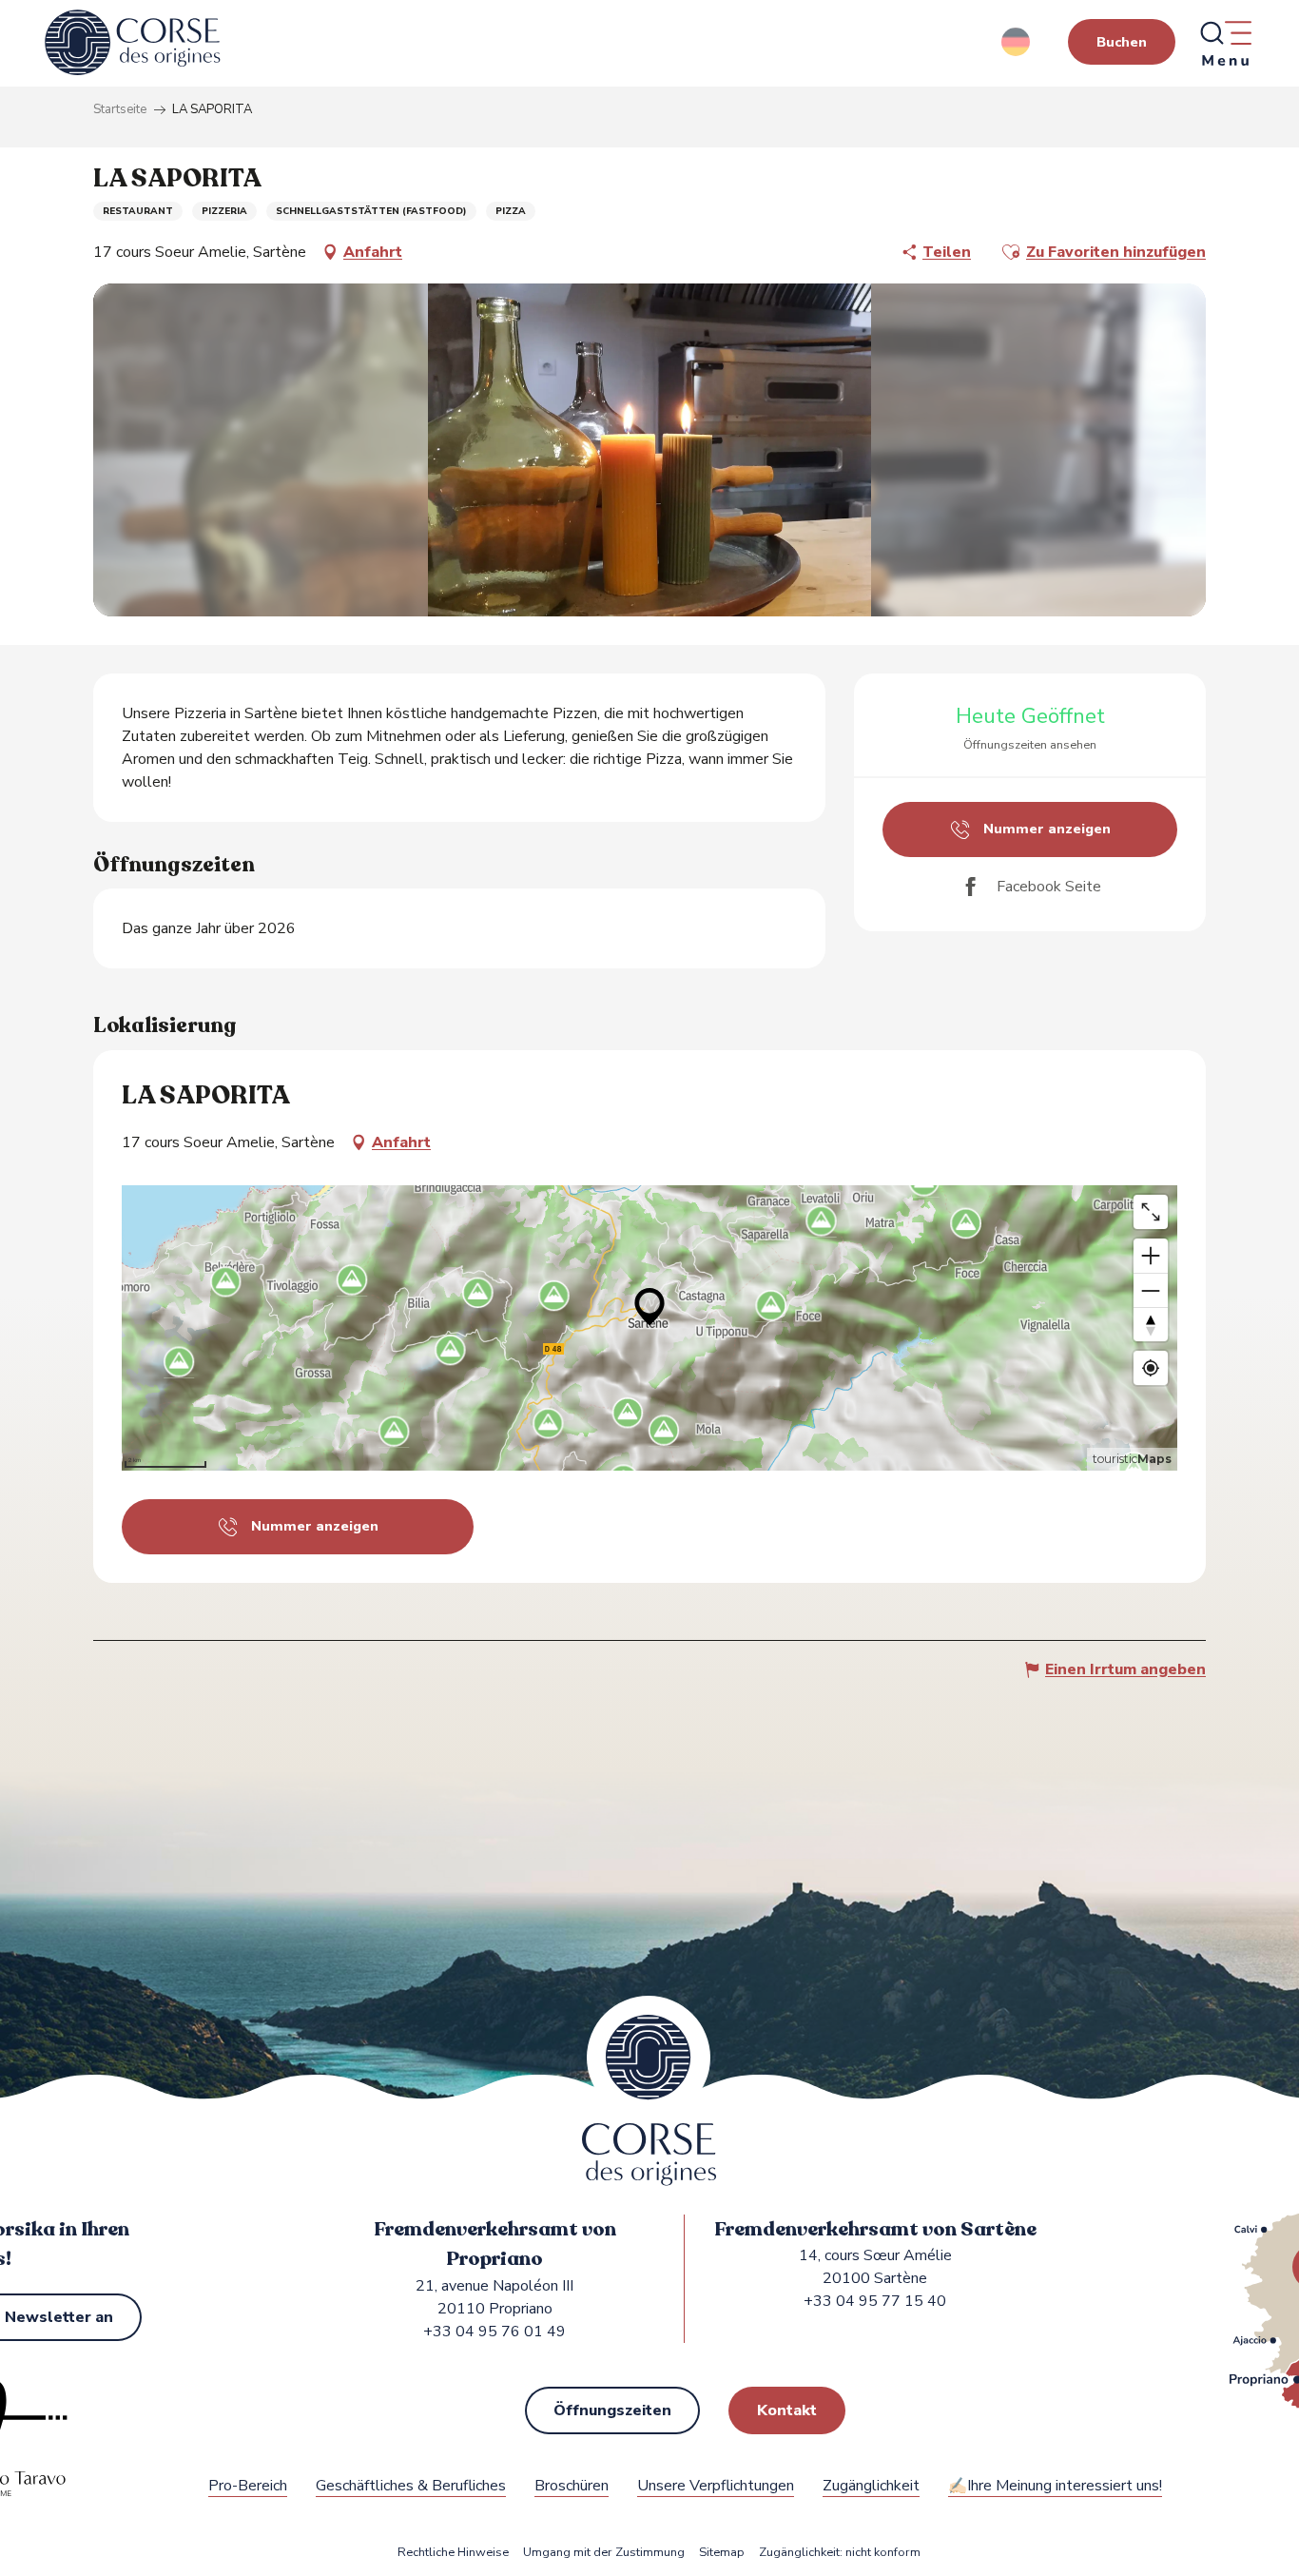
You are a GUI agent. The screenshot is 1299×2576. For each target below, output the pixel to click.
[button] (1017, 42)
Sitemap (722, 2553)
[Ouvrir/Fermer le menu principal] (1225, 43)
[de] (1017, 42)
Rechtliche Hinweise (453, 2553)
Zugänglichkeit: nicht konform (840, 2553)
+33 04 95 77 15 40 (875, 2301)
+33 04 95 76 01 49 (494, 2332)
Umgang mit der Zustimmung (604, 2553)
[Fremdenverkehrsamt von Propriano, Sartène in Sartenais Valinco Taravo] (133, 43)
